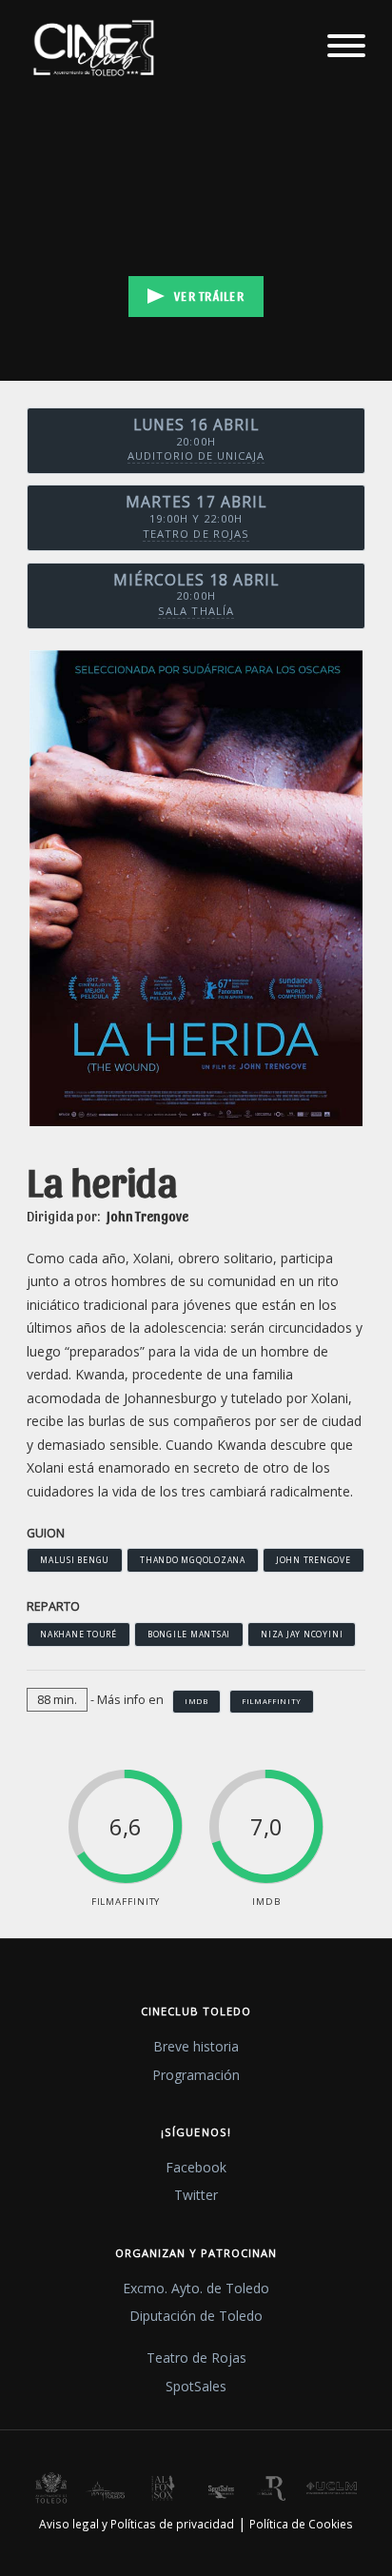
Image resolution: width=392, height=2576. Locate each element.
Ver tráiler (209, 296)
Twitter (196, 2195)
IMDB (196, 1701)
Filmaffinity (272, 1701)
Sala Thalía (196, 611)
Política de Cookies (301, 2524)
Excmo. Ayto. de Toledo (196, 2288)
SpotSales (196, 2386)
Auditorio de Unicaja (196, 456)
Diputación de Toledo (196, 2316)
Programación (196, 2075)
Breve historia (196, 2046)
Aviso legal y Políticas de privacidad (137, 2524)
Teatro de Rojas (196, 534)
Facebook (196, 2167)
